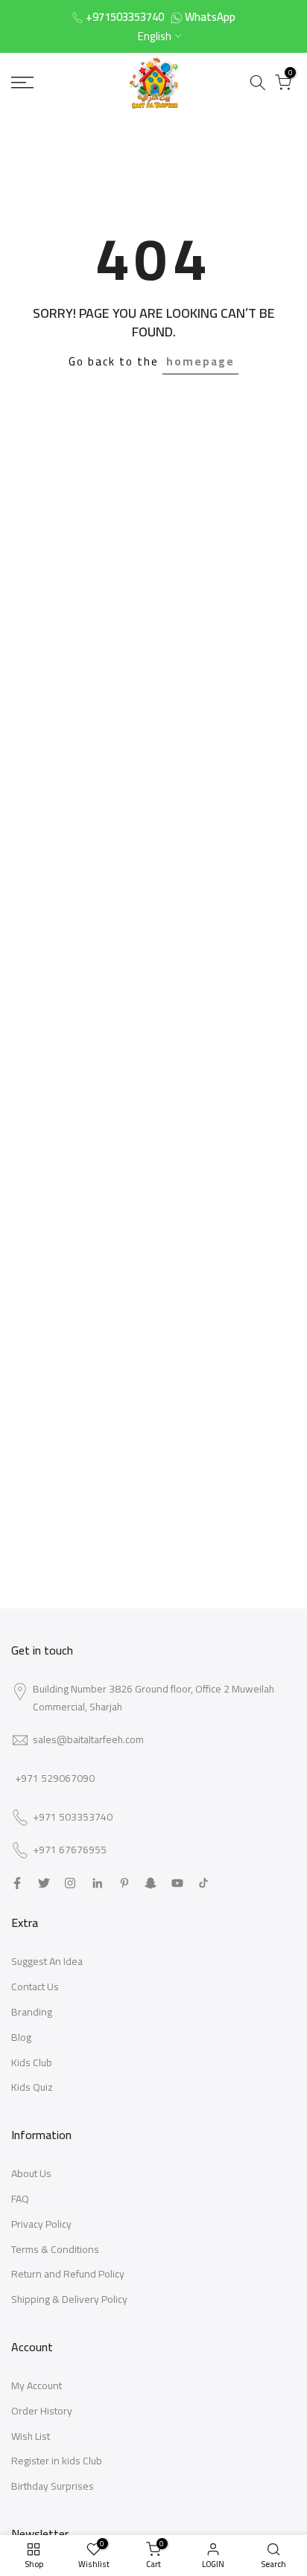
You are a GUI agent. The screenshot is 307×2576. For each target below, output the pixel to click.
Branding (32, 2012)
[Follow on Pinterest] (124, 1883)
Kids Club (32, 2062)
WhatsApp (210, 17)
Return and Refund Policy (68, 2274)
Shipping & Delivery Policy (69, 2299)
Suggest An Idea (47, 1961)
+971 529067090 (55, 1778)
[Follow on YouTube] (177, 1883)
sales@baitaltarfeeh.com (88, 1739)
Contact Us (35, 1987)
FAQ (20, 2199)
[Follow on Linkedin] (97, 1883)
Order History (42, 2411)
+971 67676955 (70, 1850)
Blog (21, 2037)
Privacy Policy (41, 2224)
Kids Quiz (32, 2087)
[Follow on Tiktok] (203, 1883)
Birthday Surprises (53, 2486)
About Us (31, 2173)
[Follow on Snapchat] (151, 1883)
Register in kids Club (57, 2461)
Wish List (31, 2436)
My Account (37, 2385)
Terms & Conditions (55, 2249)
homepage (200, 361)
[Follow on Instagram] (70, 1883)
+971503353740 (125, 17)
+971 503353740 (73, 1818)
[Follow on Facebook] (17, 1883)
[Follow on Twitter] (44, 1883)
